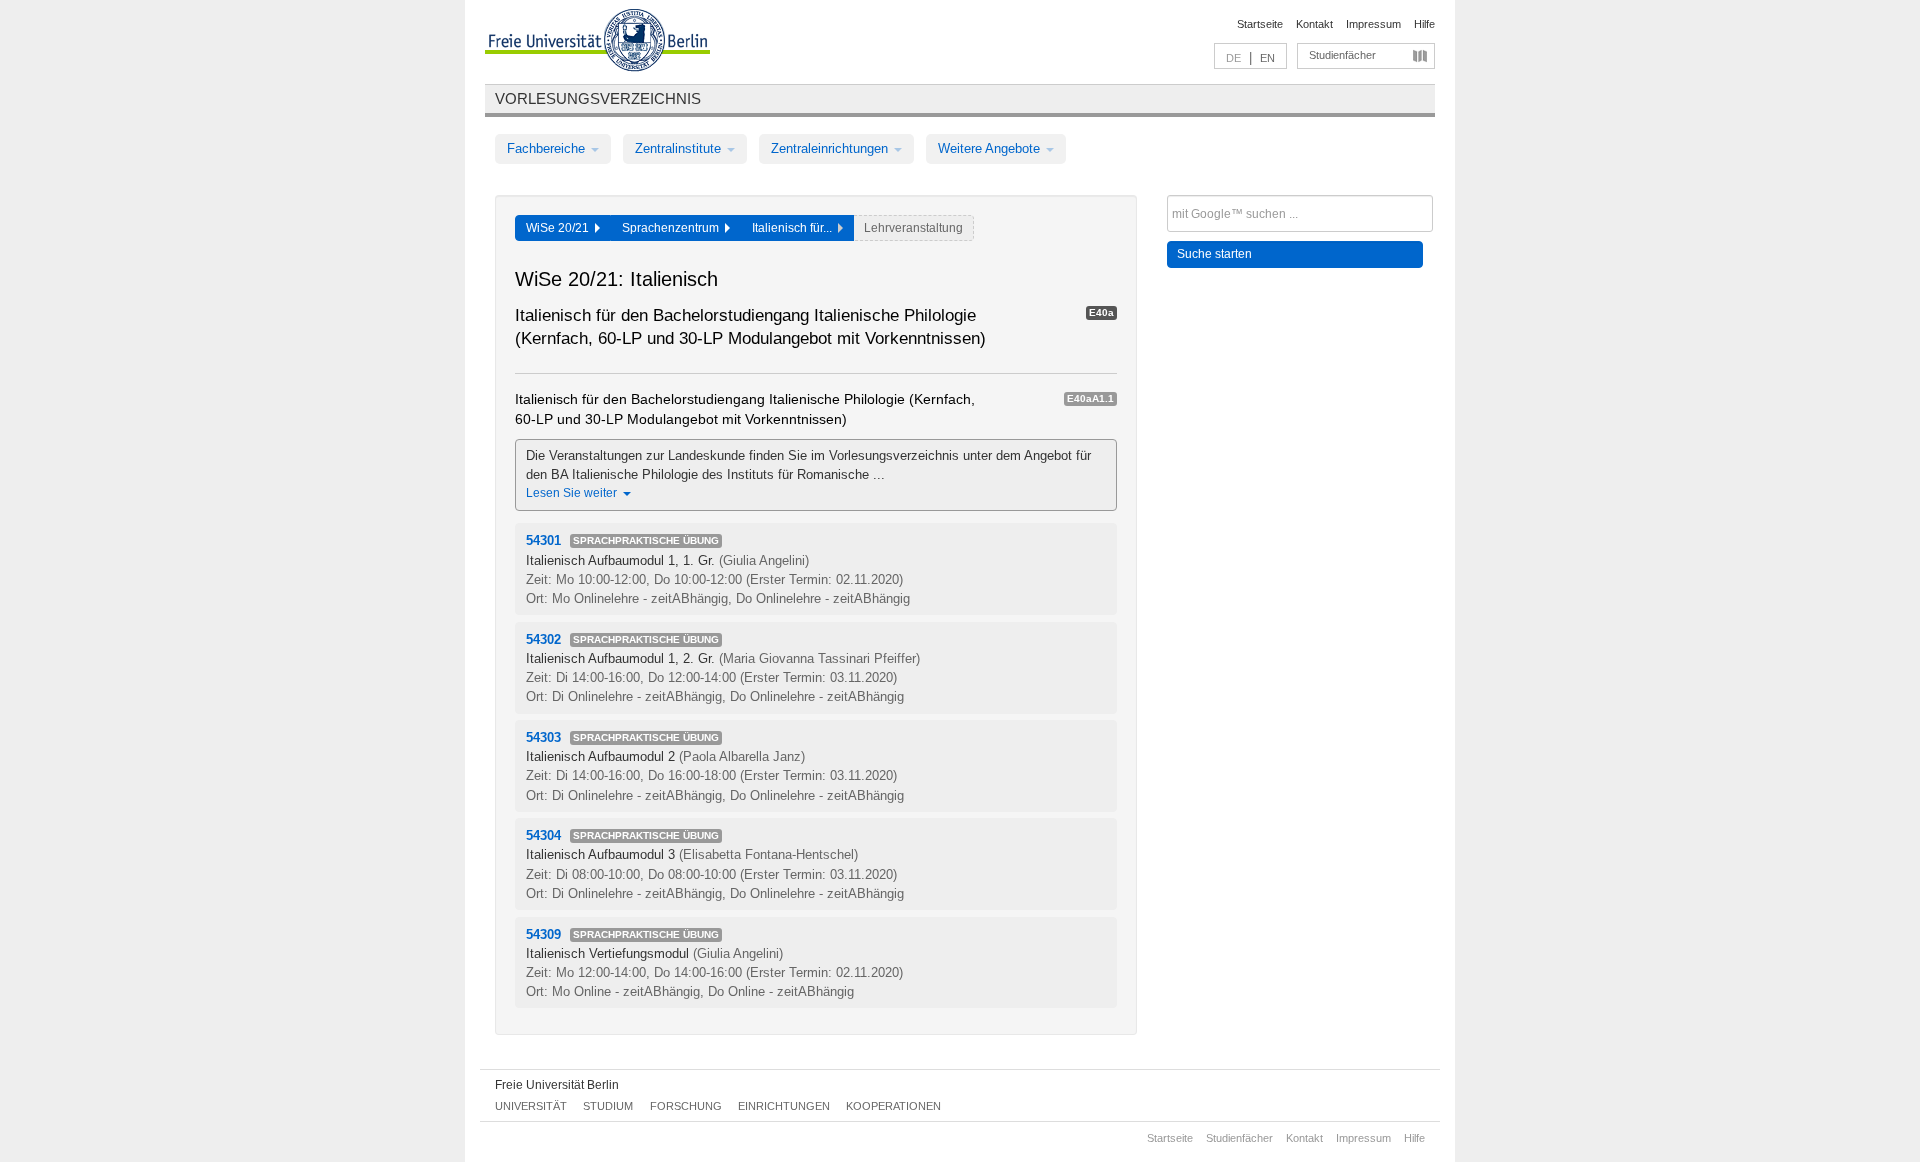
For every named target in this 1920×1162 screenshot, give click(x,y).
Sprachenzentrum (673, 228)
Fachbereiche (548, 148)
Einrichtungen (784, 1106)
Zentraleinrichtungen (831, 148)
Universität (531, 1106)
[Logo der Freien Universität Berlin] (597, 43)
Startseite (1260, 24)
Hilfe (1424, 24)
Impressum (1373, 24)
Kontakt (1314, 24)
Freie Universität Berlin (557, 1085)
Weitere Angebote (991, 148)
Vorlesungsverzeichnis (598, 98)
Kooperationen (893, 1106)
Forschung (686, 1106)
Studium (608, 1106)
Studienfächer (1342, 55)
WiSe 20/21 (560, 228)
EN (1267, 58)
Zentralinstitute (680, 148)
